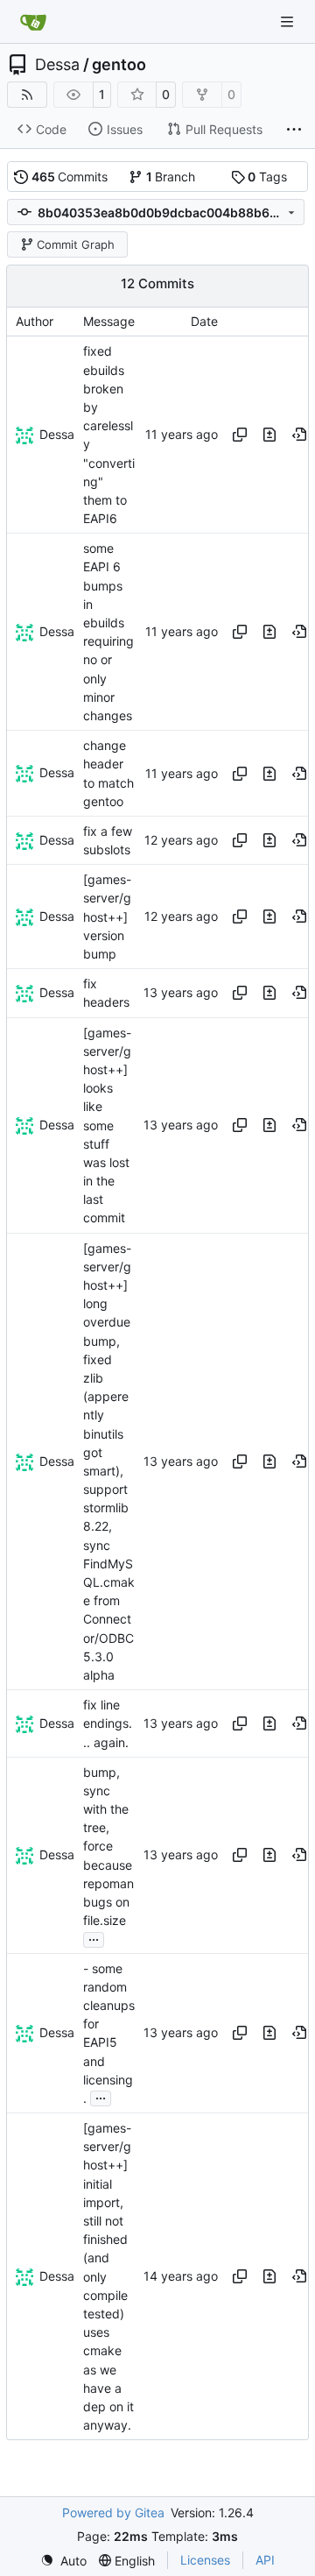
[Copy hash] (240, 435)
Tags (267, 177)
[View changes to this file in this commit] (269, 435)
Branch (171, 177)
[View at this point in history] (299, 435)
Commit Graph (76, 244)
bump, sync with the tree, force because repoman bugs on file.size (108, 1847)
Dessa (57, 65)
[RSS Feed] (27, 95)
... (94, 1938)
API (265, 2560)
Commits (70, 177)
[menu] (63, 2561)
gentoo (119, 65)
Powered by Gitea (113, 2512)
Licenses (205, 2560)
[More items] (294, 130)
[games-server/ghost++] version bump (107, 916)
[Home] (33, 22)
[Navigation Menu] (289, 21)
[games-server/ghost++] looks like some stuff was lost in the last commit (107, 1125)
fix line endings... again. (108, 1723)
